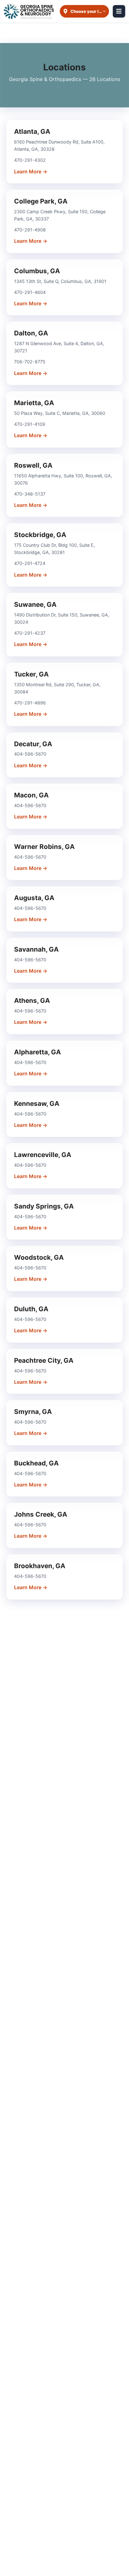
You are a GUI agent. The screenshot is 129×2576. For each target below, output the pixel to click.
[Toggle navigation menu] (119, 11)
